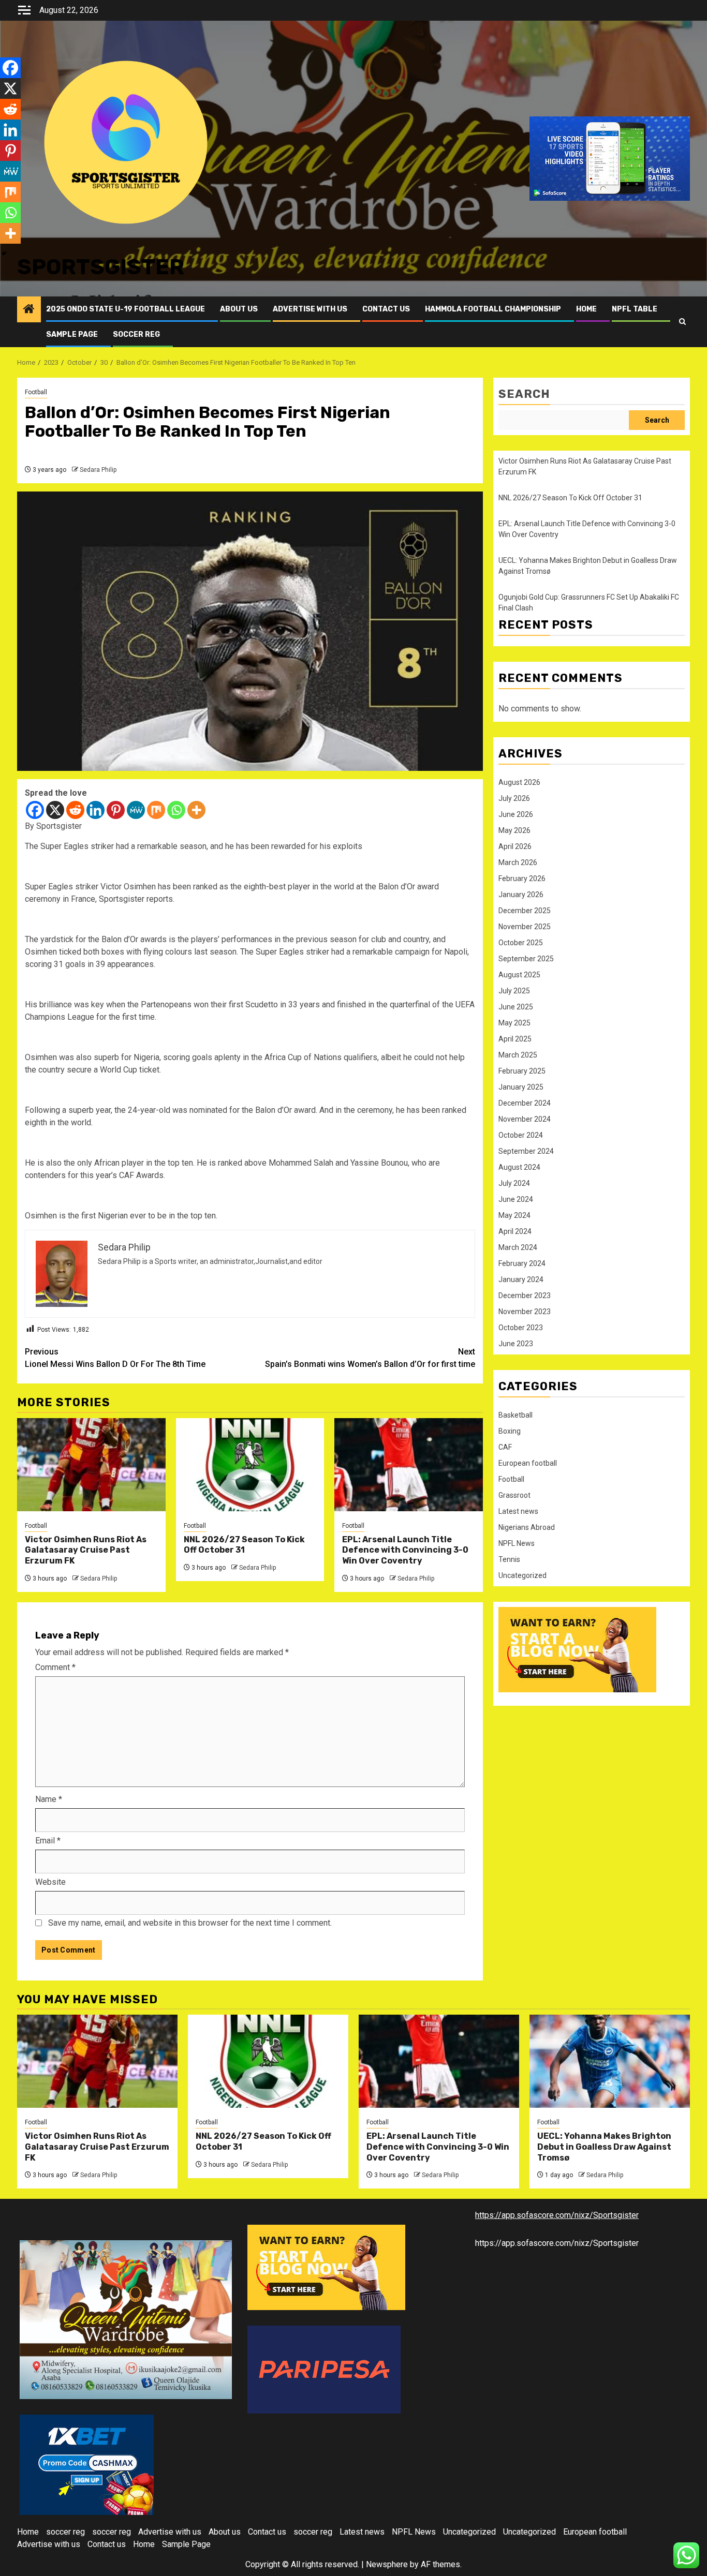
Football (36, 392)
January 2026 (521, 895)
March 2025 (518, 1055)
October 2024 (521, 1135)
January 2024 (521, 1279)
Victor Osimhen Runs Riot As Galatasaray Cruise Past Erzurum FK (86, 1550)
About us (239, 309)
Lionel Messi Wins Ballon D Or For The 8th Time (115, 1358)
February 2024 (522, 1263)
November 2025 (525, 927)
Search (524, 394)
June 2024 (516, 1199)
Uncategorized (522, 1575)
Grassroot (514, 1495)
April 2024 (515, 1231)
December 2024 (525, 1103)
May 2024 (514, 1215)
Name (49, 1799)
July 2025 (514, 991)
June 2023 (516, 1344)
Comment (55, 1667)
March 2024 (518, 1247)
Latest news (518, 1511)
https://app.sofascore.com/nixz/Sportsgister (557, 2215)
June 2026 (516, 814)
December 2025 (525, 911)
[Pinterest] (116, 810)
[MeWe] (136, 810)
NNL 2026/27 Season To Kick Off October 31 (244, 1545)
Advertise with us (310, 309)
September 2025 (526, 959)
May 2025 (514, 1023)
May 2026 (514, 830)
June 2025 (516, 1007)
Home (586, 309)
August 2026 (519, 782)
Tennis (509, 1559)
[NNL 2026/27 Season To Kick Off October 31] (250, 1465)
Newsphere (387, 2564)
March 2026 (518, 862)
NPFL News (517, 1543)
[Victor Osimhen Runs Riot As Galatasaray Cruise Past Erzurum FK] (91, 1465)
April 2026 (515, 846)
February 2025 (522, 1071)
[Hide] (4, 254)
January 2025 (521, 1087)
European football (528, 1463)
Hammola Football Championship (493, 309)
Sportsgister (101, 267)
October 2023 (521, 1328)
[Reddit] (75, 810)
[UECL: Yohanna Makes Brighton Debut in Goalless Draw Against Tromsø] (610, 2061)
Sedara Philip (98, 470)
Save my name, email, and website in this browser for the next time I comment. (190, 1923)
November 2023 (525, 1312)
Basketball (515, 1415)
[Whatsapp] (176, 810)
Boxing (510, 1431)
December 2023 (525, 1296)
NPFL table (635, 309)
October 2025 (521, 943)
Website (50, 1882)
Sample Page (72, 334)
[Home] (29, 310)
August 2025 (519, 975)
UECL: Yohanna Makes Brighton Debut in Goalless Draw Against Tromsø (604, 2147)
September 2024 (526, 1151)
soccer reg (136, 334)
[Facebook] (35, 810)
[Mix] (156, 810)
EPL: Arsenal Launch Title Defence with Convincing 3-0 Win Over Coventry (405, 1550)
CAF (505, 1447)
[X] (55, 810)
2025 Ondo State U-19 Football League (126, 309)
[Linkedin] (95, 810)
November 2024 (525, 1119)
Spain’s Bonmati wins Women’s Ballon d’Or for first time (370, 1358)
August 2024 (519, 1167)
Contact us (386, 309)
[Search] (682, 322)
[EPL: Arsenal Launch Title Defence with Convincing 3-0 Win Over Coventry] (409, 1465)
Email (48, 1841)
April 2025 (515, 1039)
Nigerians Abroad (527, 1527)
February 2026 (522, 878)
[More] (196, 810)
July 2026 (514, 798)
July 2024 (514, 1183)
